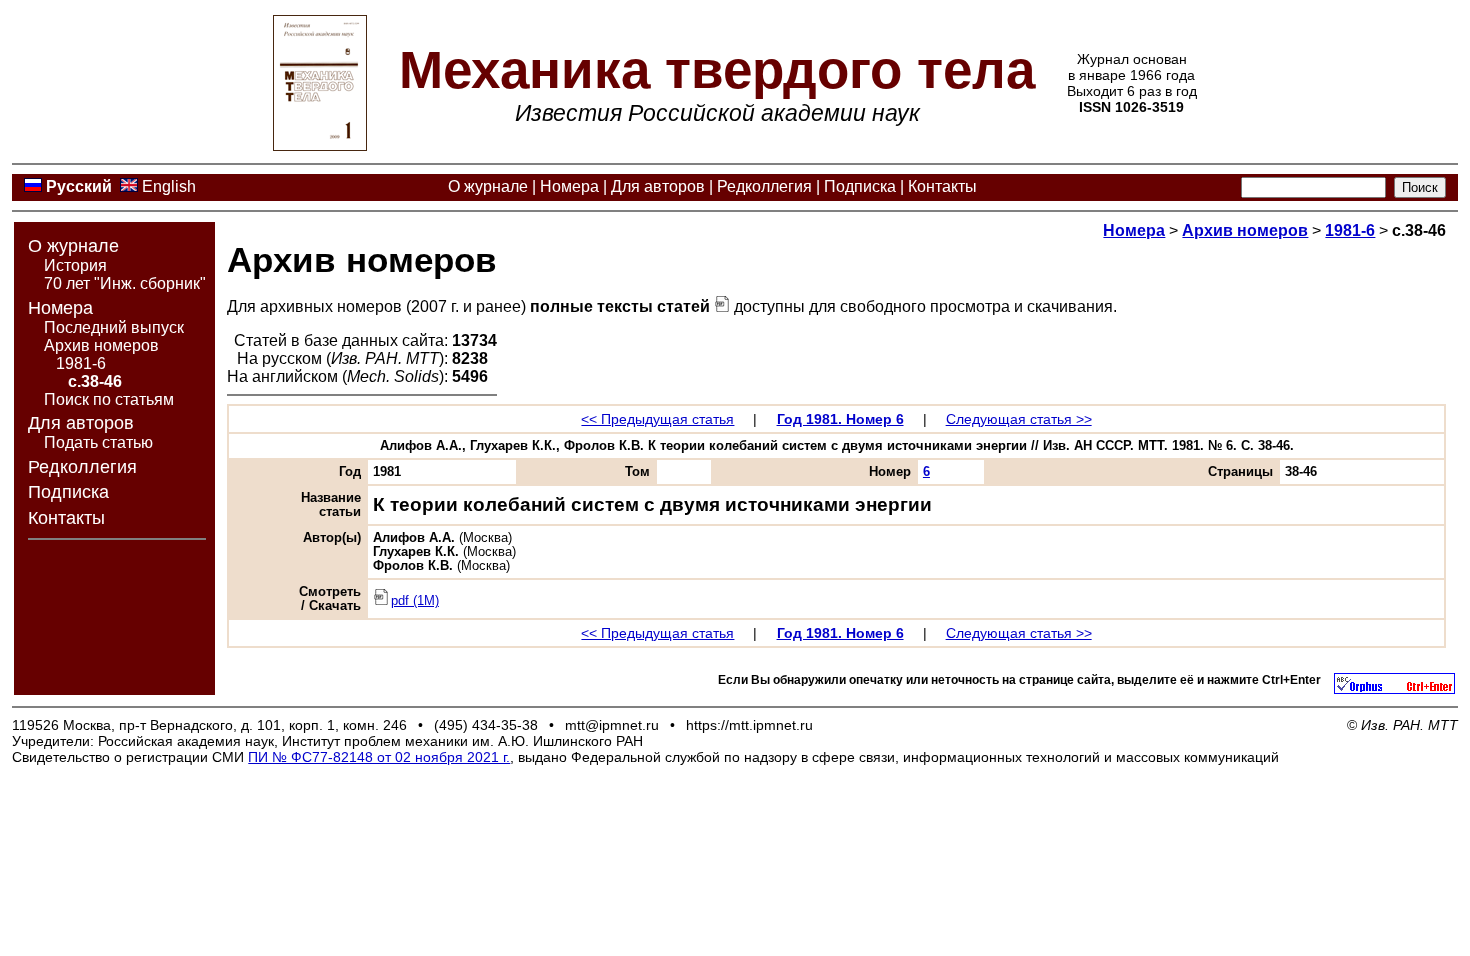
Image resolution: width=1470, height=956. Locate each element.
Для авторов (658, 186)
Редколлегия (764, 186)
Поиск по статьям (109, 399)
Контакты (942, 186)
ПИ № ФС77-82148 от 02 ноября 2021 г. (379, 757)
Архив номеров (101, 345)
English (169, 186)
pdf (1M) (415, 601)
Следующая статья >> (1019, 419)
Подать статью (98, 442)
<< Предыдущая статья (657, 419)
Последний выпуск (114, 327)
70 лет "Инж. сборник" (125, 283)
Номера (569, 186)
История (75, 265)
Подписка (860, 186)
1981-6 (81, 363)
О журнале (488, 186)
